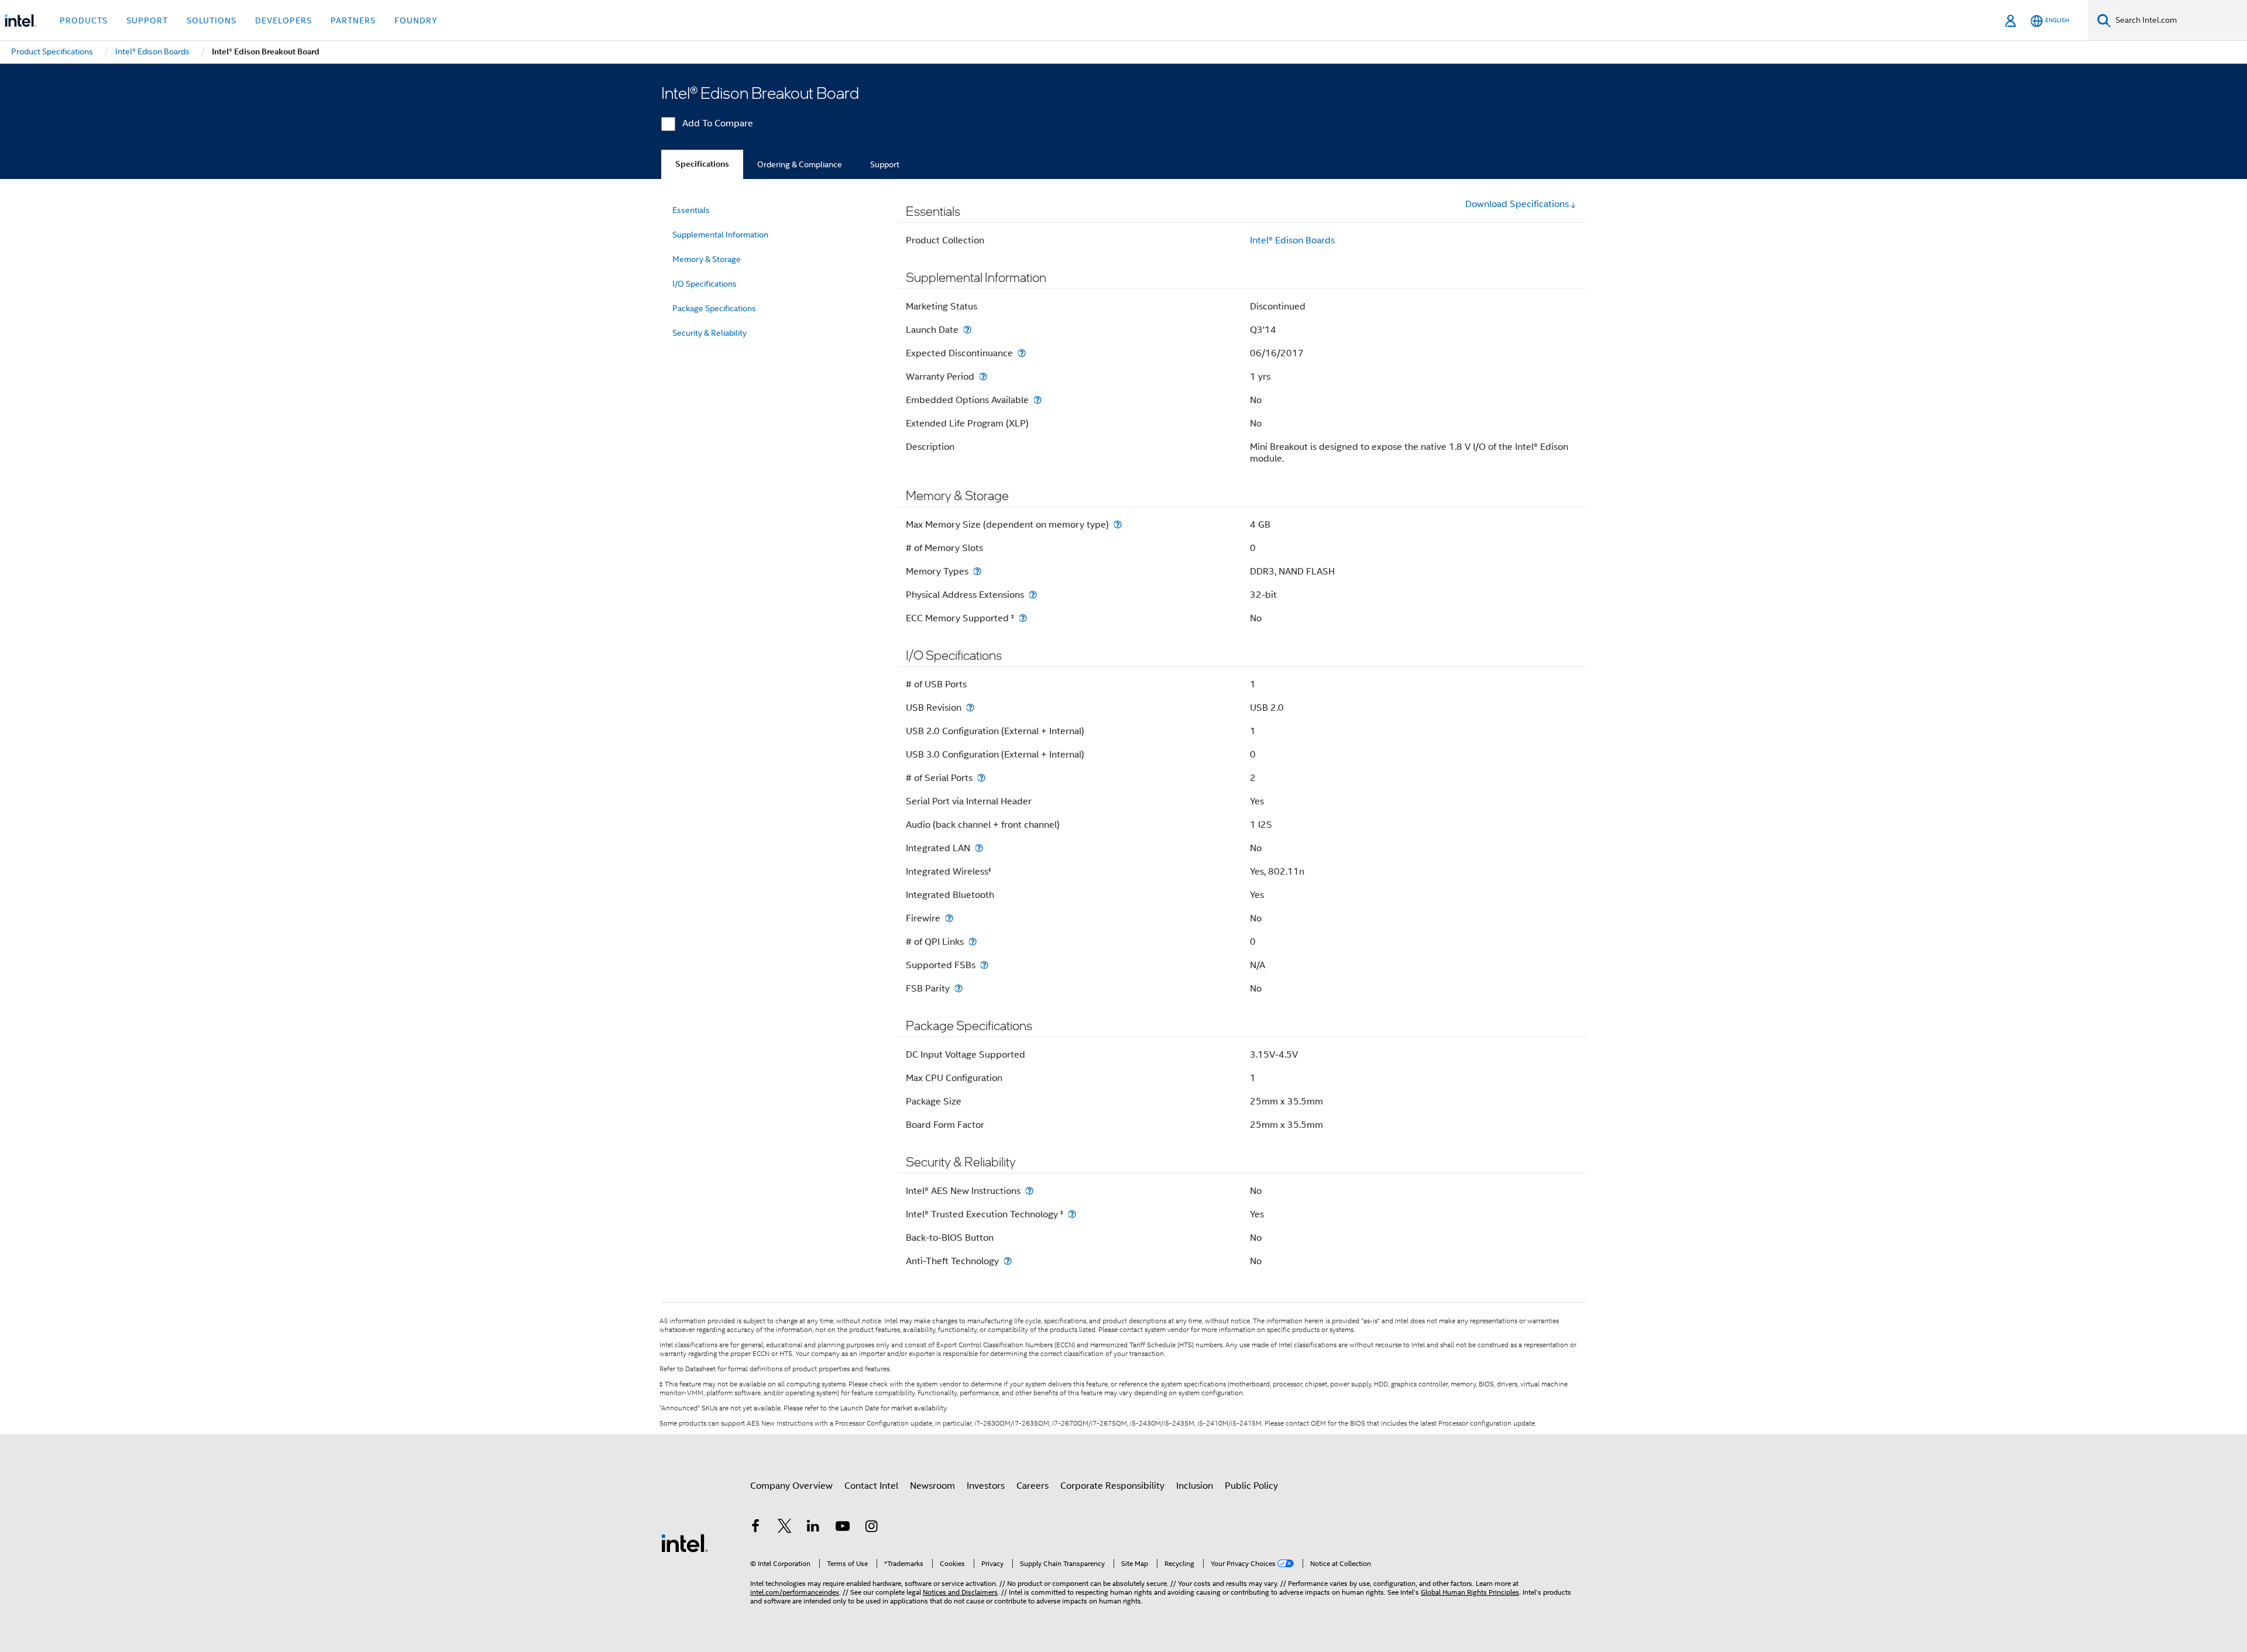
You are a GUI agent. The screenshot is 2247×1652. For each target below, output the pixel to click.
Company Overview (791, 1486)
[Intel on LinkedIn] (813, 1528)
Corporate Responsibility (1112, 1486)
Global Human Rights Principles (1470, 1592)
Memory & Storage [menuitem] (707, 259)
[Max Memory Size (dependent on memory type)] (1118, 524)
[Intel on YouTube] (843, 1528)
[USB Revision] (970, 708)
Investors (986, 1486)
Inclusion (1195, 1486)
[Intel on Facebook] (755, 1528)
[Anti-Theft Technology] (1008, 1261)
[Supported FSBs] (984, 965)
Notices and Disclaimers (960, 1592)
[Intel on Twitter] (785, 1528)
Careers (1033, 1486)
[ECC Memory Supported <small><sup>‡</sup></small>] (1023, 618)
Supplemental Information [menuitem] (720, 235)
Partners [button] (353, 20)
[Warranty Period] (983, 376)
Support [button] (147, 20)
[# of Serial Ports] (981, 778)
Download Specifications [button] (1517, 204)
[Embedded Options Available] (1037, 400)
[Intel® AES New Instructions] (1029, 1191)
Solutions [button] (212, 20)
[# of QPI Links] (973, 942)
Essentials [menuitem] (691, 210)
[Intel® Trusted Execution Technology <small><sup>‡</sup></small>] (1072, 1214)
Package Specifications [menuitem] (714, 308)
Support (885, 164)
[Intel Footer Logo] (685, 1543)
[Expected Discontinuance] (1022, 353)
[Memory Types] (977, 571)
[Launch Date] (967, 330)
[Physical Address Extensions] (1033, 595)
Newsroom (932, 1486)
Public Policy (1251, 1486)
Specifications (702, 164)
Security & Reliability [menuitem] (710, 333)
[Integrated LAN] (979, 848)
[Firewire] (949, 918)
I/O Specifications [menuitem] (705, 284)
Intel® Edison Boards (1292, 240)
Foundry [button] (416, 20)
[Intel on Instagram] (871, 1528)
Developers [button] (284, 20)
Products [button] (84, 20)
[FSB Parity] (958, 988)
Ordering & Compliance (800, 164)
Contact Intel (871, 1486)
